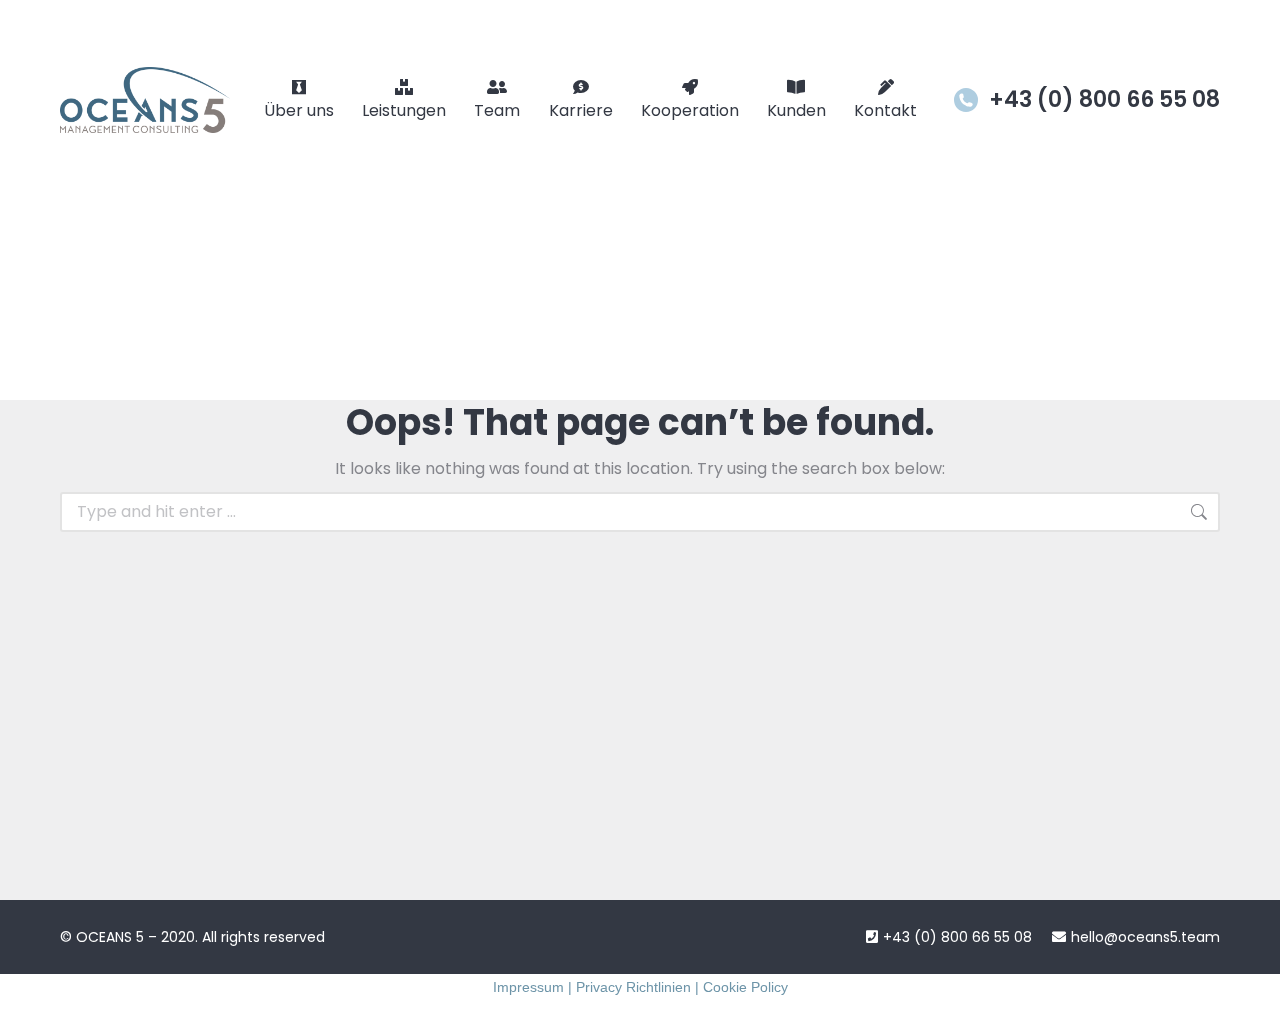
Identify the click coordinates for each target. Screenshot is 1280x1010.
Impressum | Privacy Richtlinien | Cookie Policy (640, 987)
